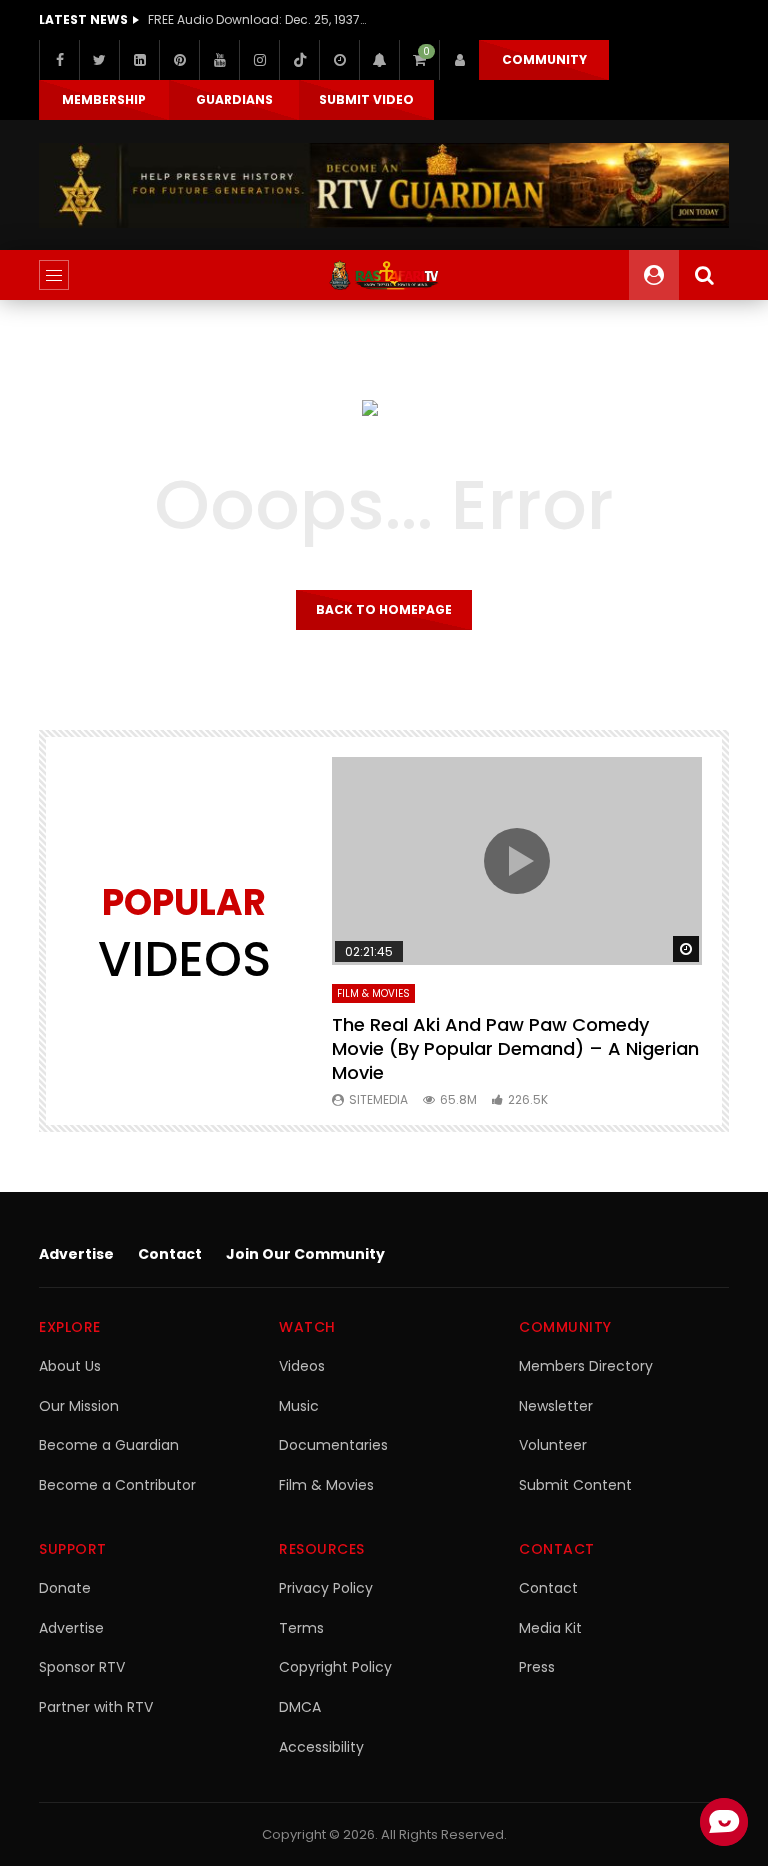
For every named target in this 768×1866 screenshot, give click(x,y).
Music (299, 1406)
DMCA (300, 1707)
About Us (70, 1366)
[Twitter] (99, 60)
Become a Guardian (109, 1445)
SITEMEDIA (378, 1099)
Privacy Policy (326, 1588)
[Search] (704, 275)
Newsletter (556, 1406)
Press (537, 1667)
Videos (302, 1366)
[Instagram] (259, 60)
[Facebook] (59, 60)
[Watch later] (339, 60)
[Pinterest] (179, 60)
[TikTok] (299, 60)
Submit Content (575, 1485)
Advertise (76, 1254)
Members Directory (586, 1366)
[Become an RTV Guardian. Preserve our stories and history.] (384, 185)
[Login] (459, 60)
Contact (170, 1254)
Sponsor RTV (82, 1667)
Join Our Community (305, 1254)
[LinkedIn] (139, 60)
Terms (301, 1628)
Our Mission (79, 1406)
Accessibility (321, 1747)
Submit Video (366, 99)
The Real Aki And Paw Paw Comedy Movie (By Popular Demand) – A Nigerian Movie (515, 1049)
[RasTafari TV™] (384, 275)
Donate (65, 1588)
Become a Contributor (117, 1485)
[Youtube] (219, 60)
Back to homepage (384, 609)
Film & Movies (373, 993)
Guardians (234, 99)
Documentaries (333, 1445)
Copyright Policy (335, 1667)
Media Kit (550, 1628)
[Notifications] (379, 60)
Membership (104, 99)
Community (544, 59)
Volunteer (553, 1445)
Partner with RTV (96, 1707)
